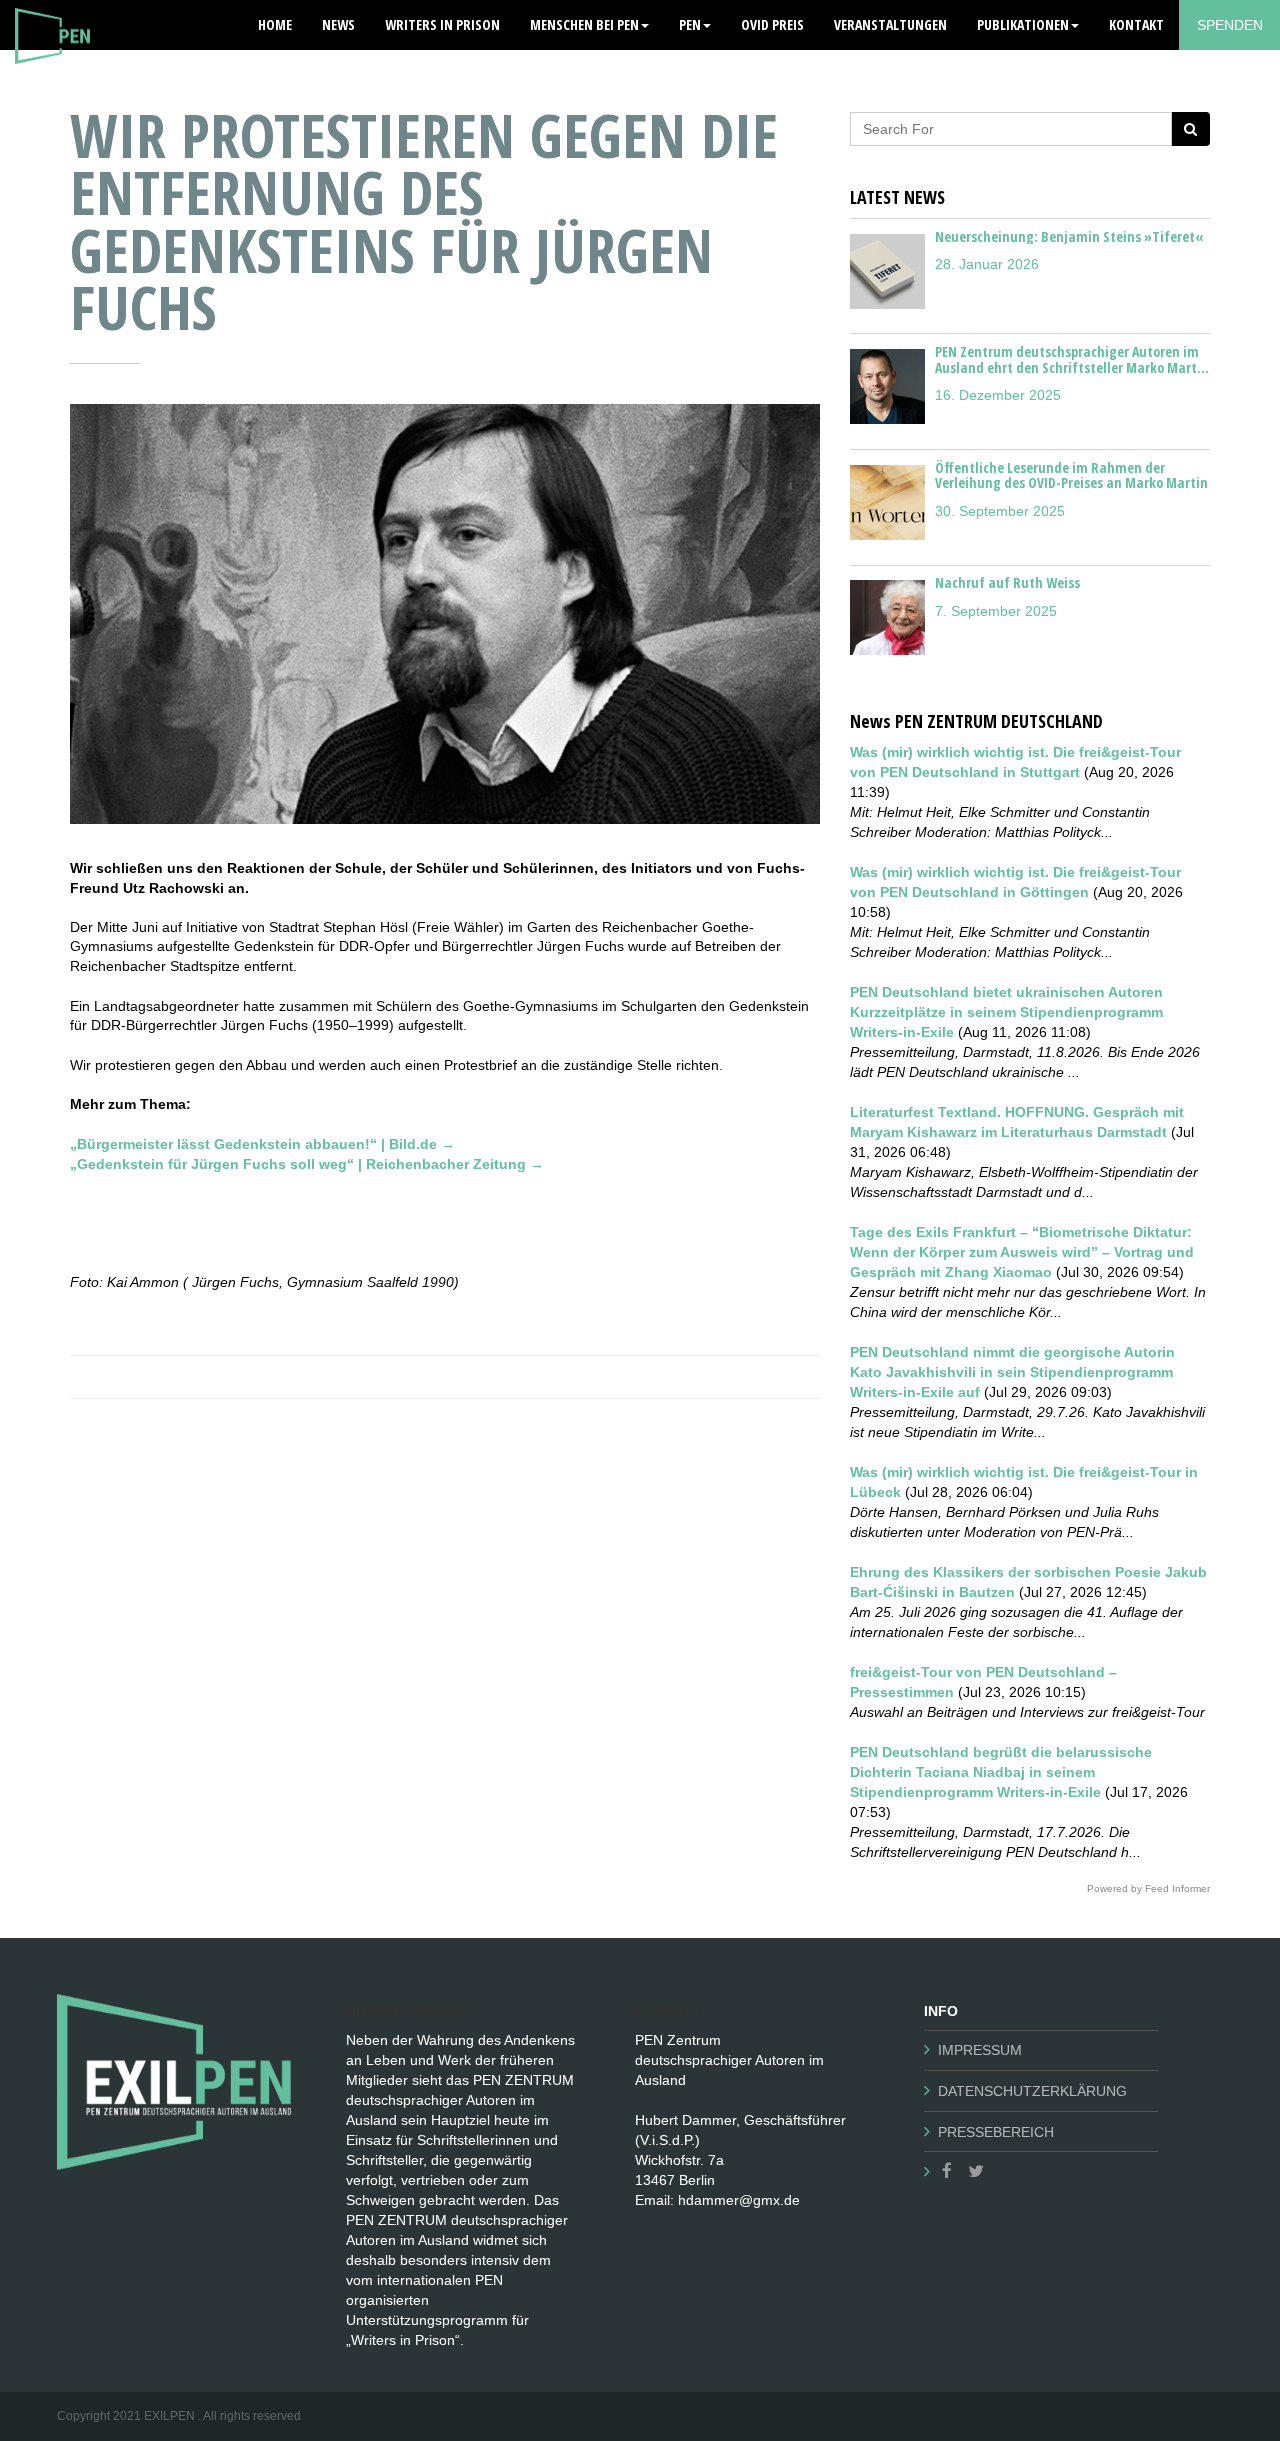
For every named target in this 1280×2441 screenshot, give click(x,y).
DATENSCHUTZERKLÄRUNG (1032, 2091)
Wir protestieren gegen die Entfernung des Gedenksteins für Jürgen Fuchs (424, 221)
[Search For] (1190, 129)
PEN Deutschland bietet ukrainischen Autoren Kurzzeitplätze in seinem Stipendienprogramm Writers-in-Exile (1006, 1012)
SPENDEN (1230, 25)
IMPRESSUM (980, 2050)
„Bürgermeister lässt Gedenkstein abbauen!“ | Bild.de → (262, 1144)
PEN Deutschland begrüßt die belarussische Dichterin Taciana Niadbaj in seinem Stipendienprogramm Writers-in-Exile (1001, 1772)
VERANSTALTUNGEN (890, 24)
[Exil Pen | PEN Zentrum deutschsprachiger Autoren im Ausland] (52, 25)
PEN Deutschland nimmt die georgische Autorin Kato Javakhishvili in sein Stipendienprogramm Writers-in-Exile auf (1012, 1372)
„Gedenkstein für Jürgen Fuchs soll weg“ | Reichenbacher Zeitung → (307, 1164)
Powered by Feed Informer (1148, 1888)
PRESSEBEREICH (996, 2132)
